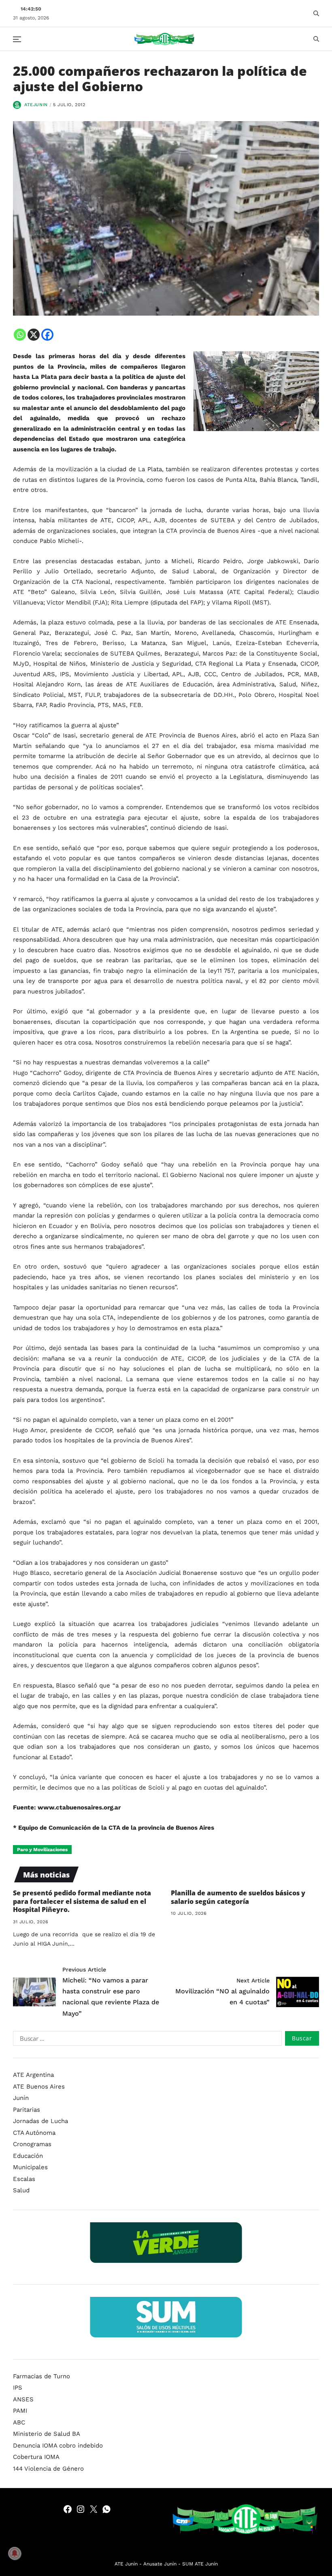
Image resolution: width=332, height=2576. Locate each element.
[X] (34, 335)
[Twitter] (94, 2509)
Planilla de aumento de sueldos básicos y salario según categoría (238, 1897)
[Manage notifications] (15, 2553)
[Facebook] (47, 335)
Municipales (30, 2167)
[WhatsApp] (106, 2509)
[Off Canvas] (17, 39)
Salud (21, 2190)
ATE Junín (126, 2564)
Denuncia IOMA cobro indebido (58, 2446)
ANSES (23, 2399)
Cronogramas (32, 2144)
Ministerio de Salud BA (47, 2434)
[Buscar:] (146, 2040)
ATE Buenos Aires (39, 2087)
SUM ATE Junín (200, 2564)
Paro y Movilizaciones (42, 1850)
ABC (19, 2422)
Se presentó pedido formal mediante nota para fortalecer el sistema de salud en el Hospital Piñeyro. (82, 1901)
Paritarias (27, 2110)
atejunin (36, 105)
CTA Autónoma (34, 2133)
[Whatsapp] (20, 335)
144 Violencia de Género (48, 2469)
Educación (28, 2156)
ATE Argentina (33, 2075)
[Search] (316, 13)
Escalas (24, 2179)
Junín (21, 2098)
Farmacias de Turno (41, 2376)
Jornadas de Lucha (40, 2121)
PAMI (20, 2411)
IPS (18, 2388)
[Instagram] (81, 2509)
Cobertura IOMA (36, 2457)
